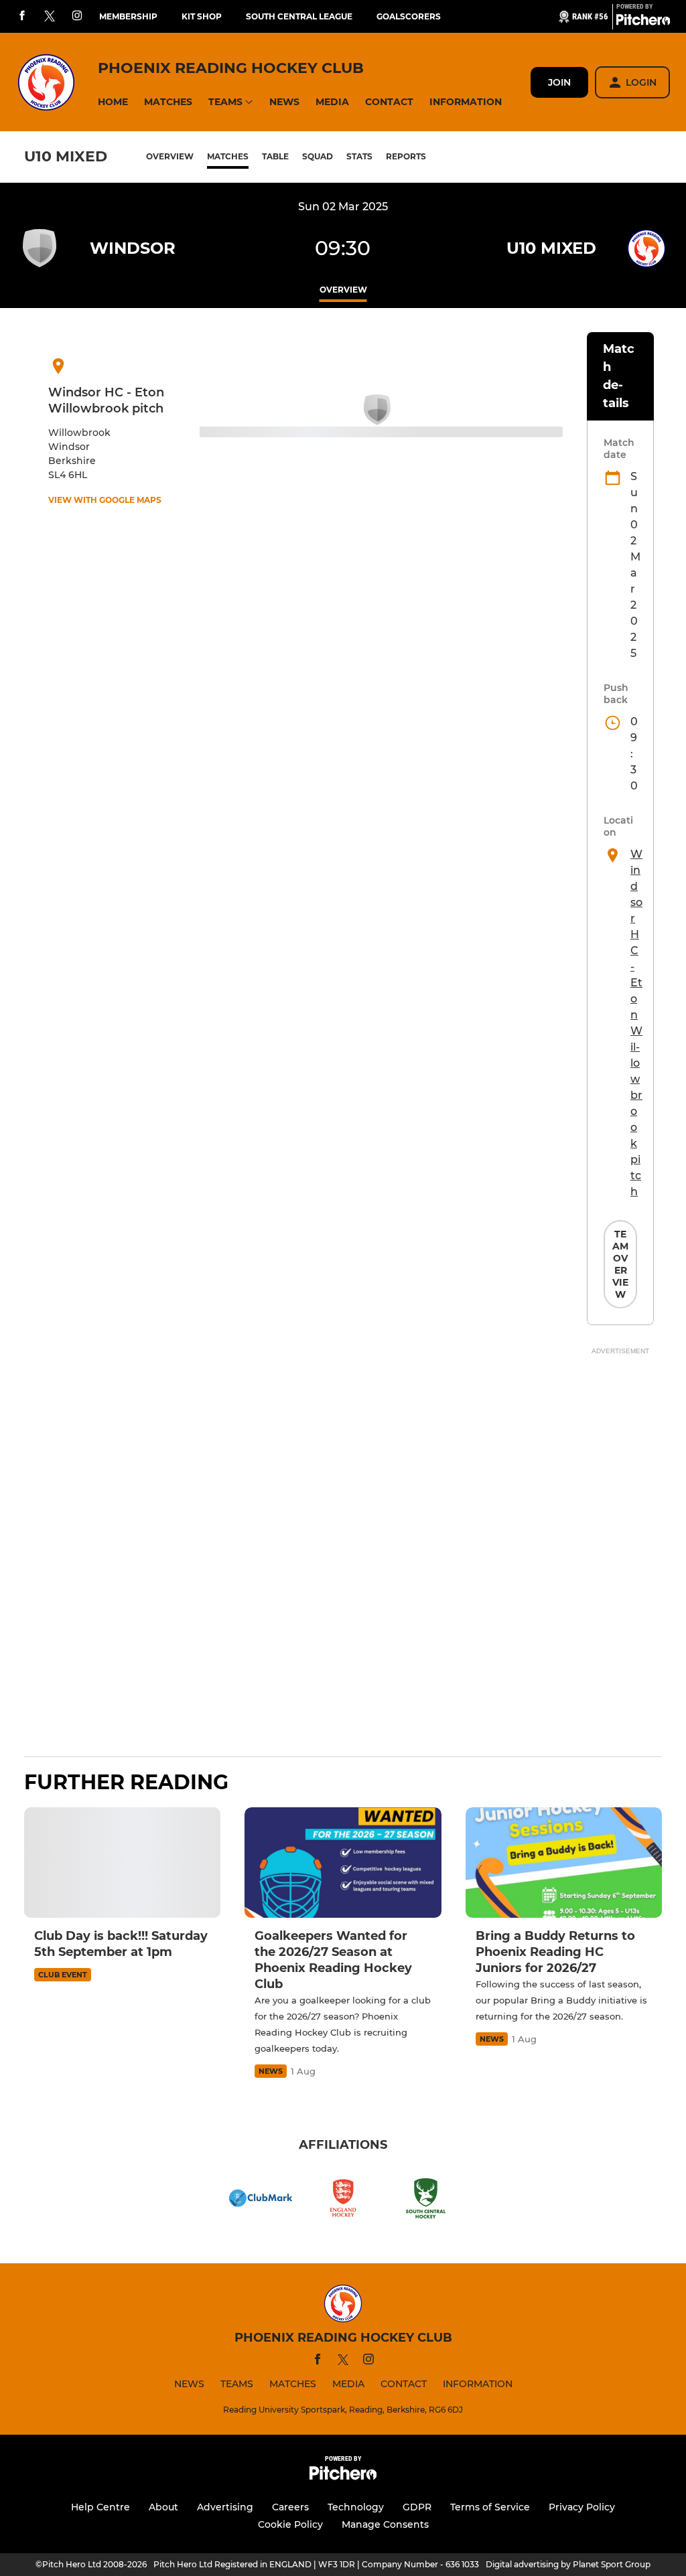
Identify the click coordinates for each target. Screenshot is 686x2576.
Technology (356, 2507)
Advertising (225, 2507)
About (163, 2507)
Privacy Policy (582, 2507)
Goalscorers (409, 16)
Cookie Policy (290, 2524)
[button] (113, 102)
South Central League (299, 16)
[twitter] (50, 17)
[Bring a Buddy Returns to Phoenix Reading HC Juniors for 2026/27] (564, 1863)
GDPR (417, 2507)
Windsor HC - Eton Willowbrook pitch (636, 1023)
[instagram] (77, 16)
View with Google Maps (105, 500)
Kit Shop (202, 16)
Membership (128, 16)
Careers (290, 2507)
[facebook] (22, 16)
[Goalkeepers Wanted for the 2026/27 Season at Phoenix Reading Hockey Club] (343, 1863)
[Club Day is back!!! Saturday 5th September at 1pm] (122, 1863)
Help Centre (100, 2507)
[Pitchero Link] (643, 22)
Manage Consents (385, 2524)
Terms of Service (490, 2507)
